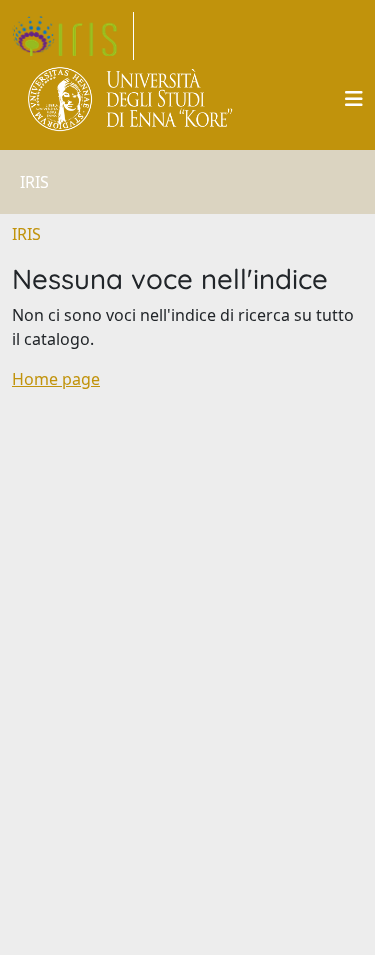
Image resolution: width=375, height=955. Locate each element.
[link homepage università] (131, 99)
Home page (56, 379)
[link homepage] (73, 36)
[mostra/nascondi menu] (354, 99)
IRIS (26, 234)
